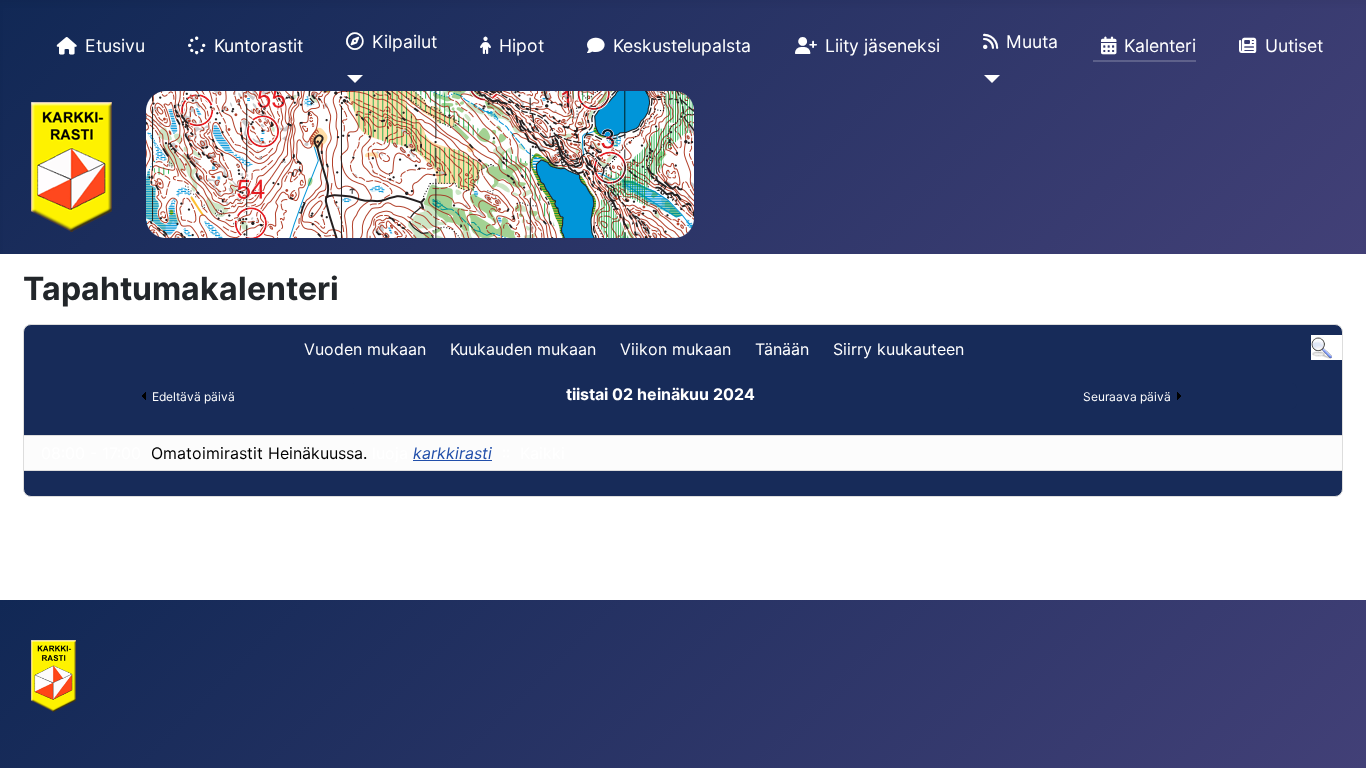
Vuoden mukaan (365, 349)
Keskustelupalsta (682, 45)
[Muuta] (987, 79)
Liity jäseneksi (882, 45)
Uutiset (1294, 45)
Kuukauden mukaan (523, 349)
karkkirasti (452, 453)
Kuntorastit (258, 45)
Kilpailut (404, 41)
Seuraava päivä (1127, 396)
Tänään (782, 349)
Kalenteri (1160, 45)
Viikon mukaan (675, 349)
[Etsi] (1321, 347)
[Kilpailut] (350, 79)
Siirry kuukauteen (898, 349)
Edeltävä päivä (193, 396)
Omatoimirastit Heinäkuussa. (259, 453)
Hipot (521, 45)
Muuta (1032, 41)
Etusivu (115, 45)
